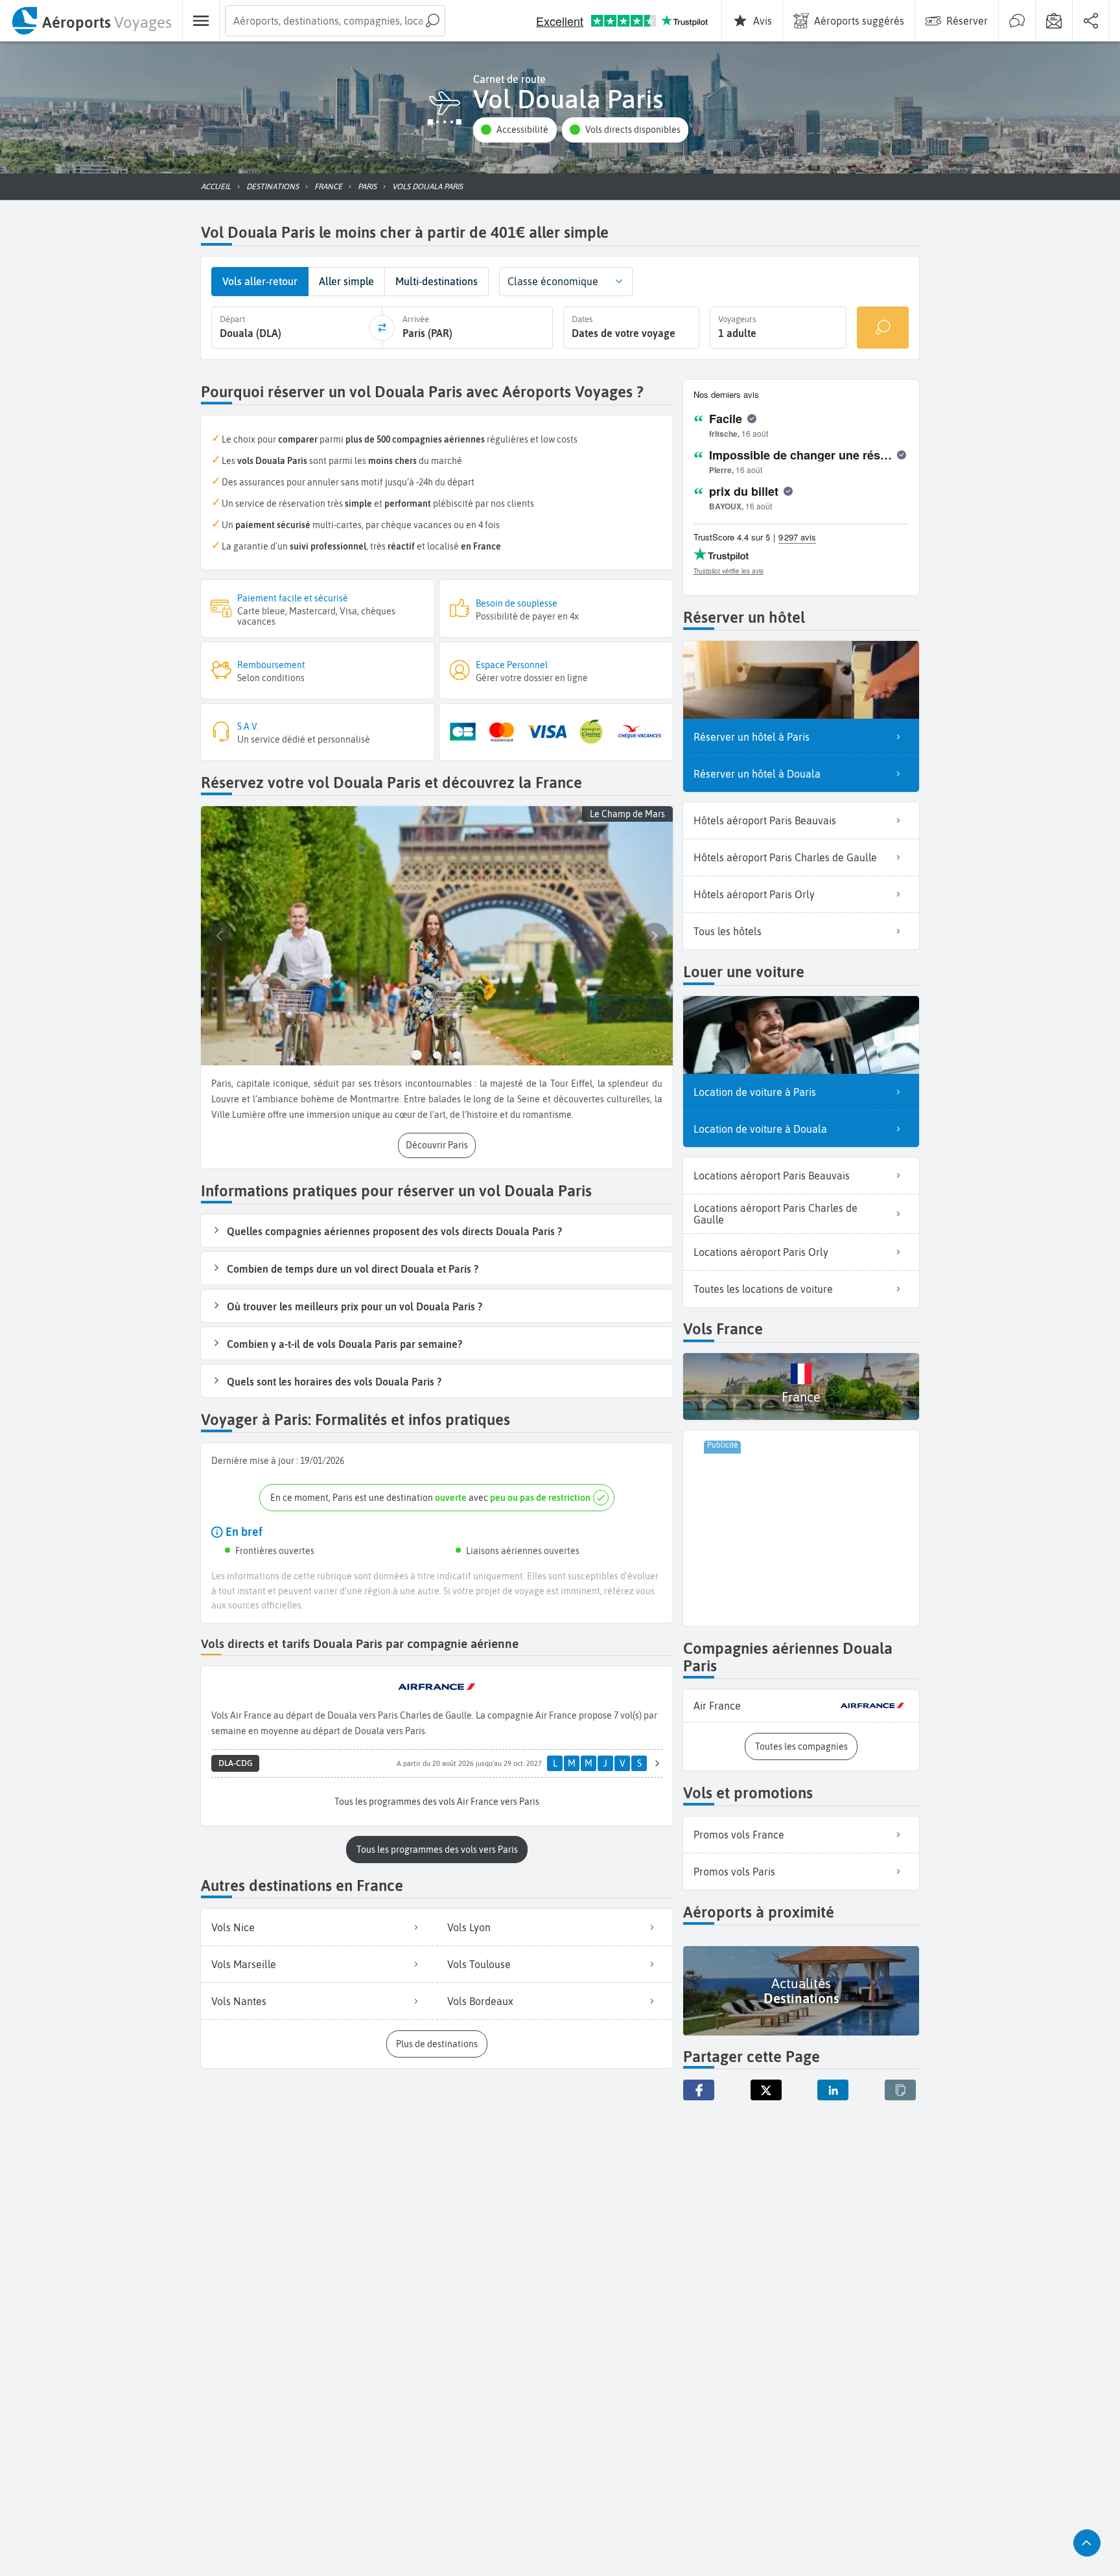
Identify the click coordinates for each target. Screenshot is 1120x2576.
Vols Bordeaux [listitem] (480, 2001)
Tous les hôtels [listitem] (728, 931)
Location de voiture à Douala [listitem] (760, 1129)
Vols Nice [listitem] (233, 1927)
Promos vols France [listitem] (739, 1835)
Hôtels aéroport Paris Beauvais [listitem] (765, 820)
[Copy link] (900, 2090)
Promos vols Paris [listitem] (734, 1872)
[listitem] (801, 1706)
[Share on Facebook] (699, 2090)
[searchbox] (335, 21)
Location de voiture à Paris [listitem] (755, 1092)
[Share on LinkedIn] (833, 2090)
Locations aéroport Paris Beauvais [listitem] (772, 1176)
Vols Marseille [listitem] (244, 1964)
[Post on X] (766, 2090)
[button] (515, 130)
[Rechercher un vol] (883, 328)
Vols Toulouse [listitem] (479, 1964)
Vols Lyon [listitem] (469, 1927)
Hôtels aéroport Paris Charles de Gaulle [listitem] (785, 857)
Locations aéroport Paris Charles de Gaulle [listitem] (776, 1214)
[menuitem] (91, 21)
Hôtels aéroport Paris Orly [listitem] (754, 894)
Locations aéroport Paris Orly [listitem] (761, 1252)
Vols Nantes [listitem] (239, 2001)
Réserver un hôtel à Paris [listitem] (752, 737)
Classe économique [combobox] (553, 281)
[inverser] (382, 328)
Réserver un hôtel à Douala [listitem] (757, 774)
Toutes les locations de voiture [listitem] (763, 1289)
